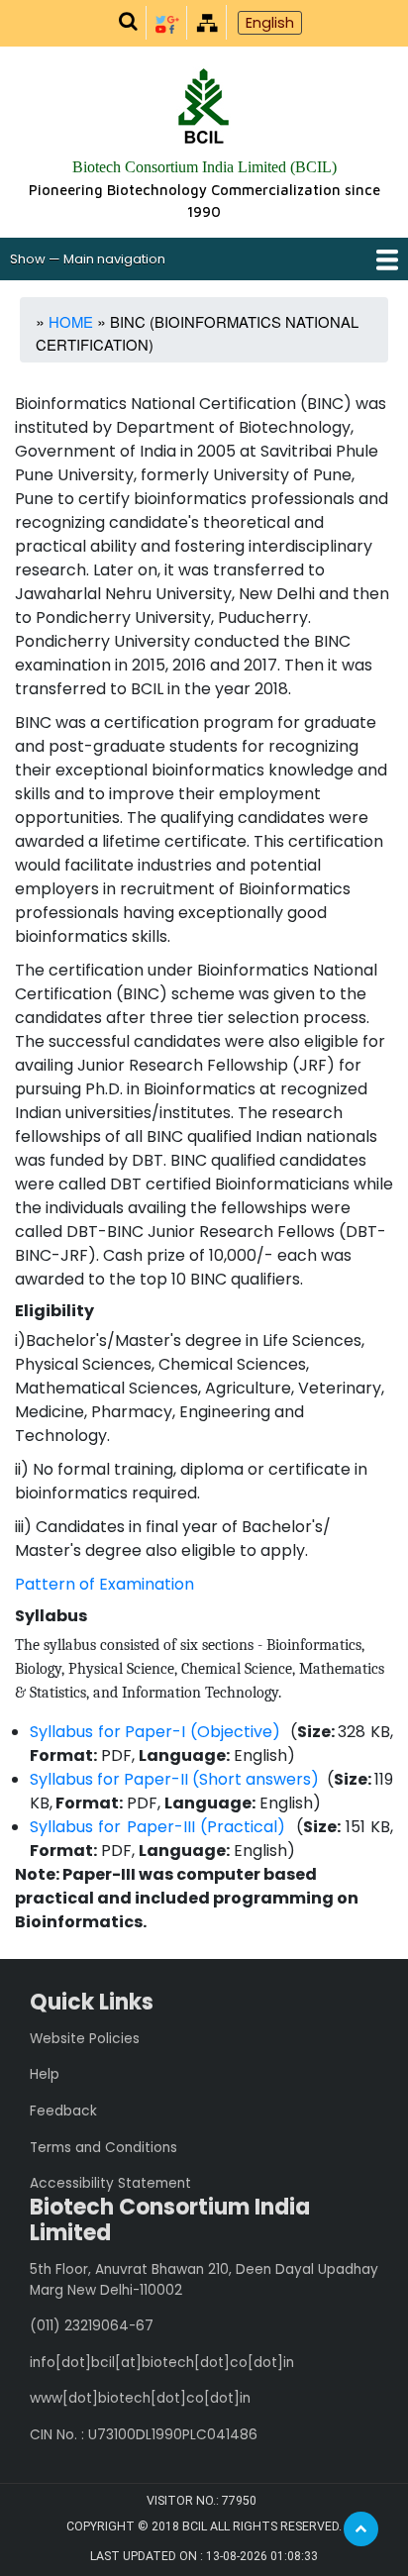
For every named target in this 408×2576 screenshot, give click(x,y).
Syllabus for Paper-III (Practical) (157, 1827)
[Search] (128, 22)
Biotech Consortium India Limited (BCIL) (204, 167)
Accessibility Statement (110, 2183)
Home (71, 321)
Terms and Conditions (103, 2148)
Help (45, 2074)
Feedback (63, 2111)
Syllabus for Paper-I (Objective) (155, 1732)
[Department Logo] (204, 108)
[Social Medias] (167, 21)
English (270, 23)
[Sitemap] (207, 21)
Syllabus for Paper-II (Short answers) (174, 1779)
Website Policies (85, 2039)
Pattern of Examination (104, 1584)
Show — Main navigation (88, 259)
